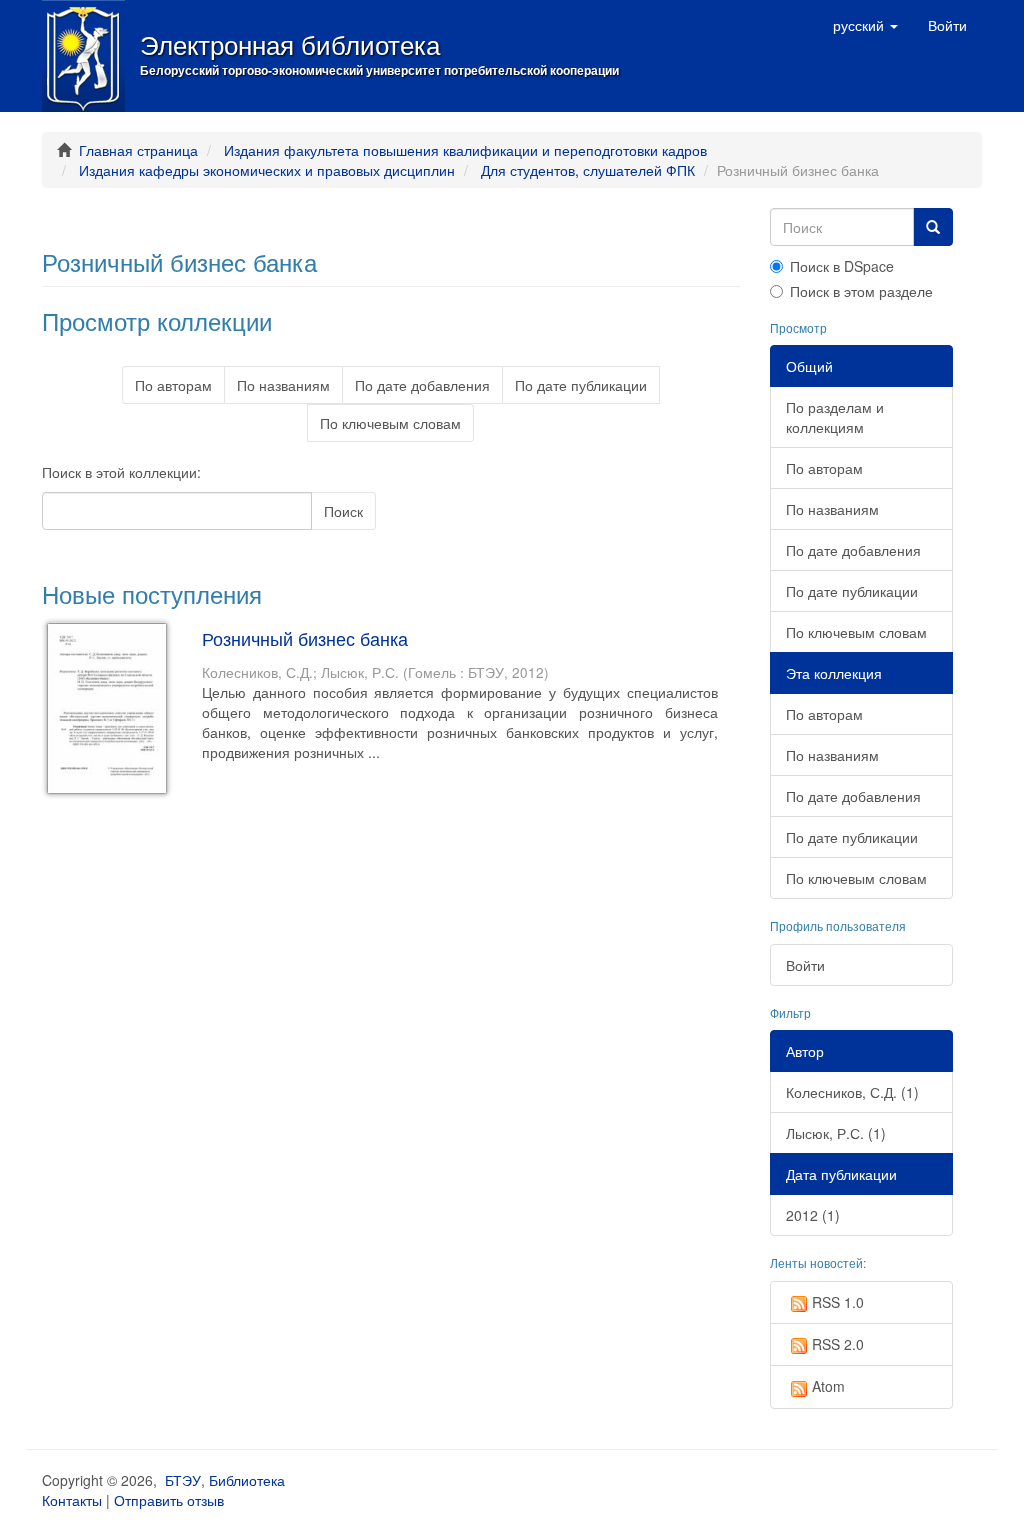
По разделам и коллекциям (835, 417)
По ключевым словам (390, 423)
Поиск (343, 511)
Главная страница (138, 150)
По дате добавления (422, 385)
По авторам (173, 385)
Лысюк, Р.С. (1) (836, 1133)
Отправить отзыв (169, 1500)
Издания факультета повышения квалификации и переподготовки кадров (465, 150)
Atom (828, 1386)
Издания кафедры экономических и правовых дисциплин (267, 170)
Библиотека (247, 1480)
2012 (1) (813, 1215)
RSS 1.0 (838, 1302)
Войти (805, 965)
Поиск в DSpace (842, 266)
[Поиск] (933, 227)
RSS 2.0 (838, 1344)
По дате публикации (581, 385)
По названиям (283, 385)
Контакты (72, 1500)
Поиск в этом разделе (861, 291)
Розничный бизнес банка (305, 638)
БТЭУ (183, 1480)
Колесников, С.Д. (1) (852, 1092)
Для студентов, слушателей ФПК (588, 170)
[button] (865, 25)
